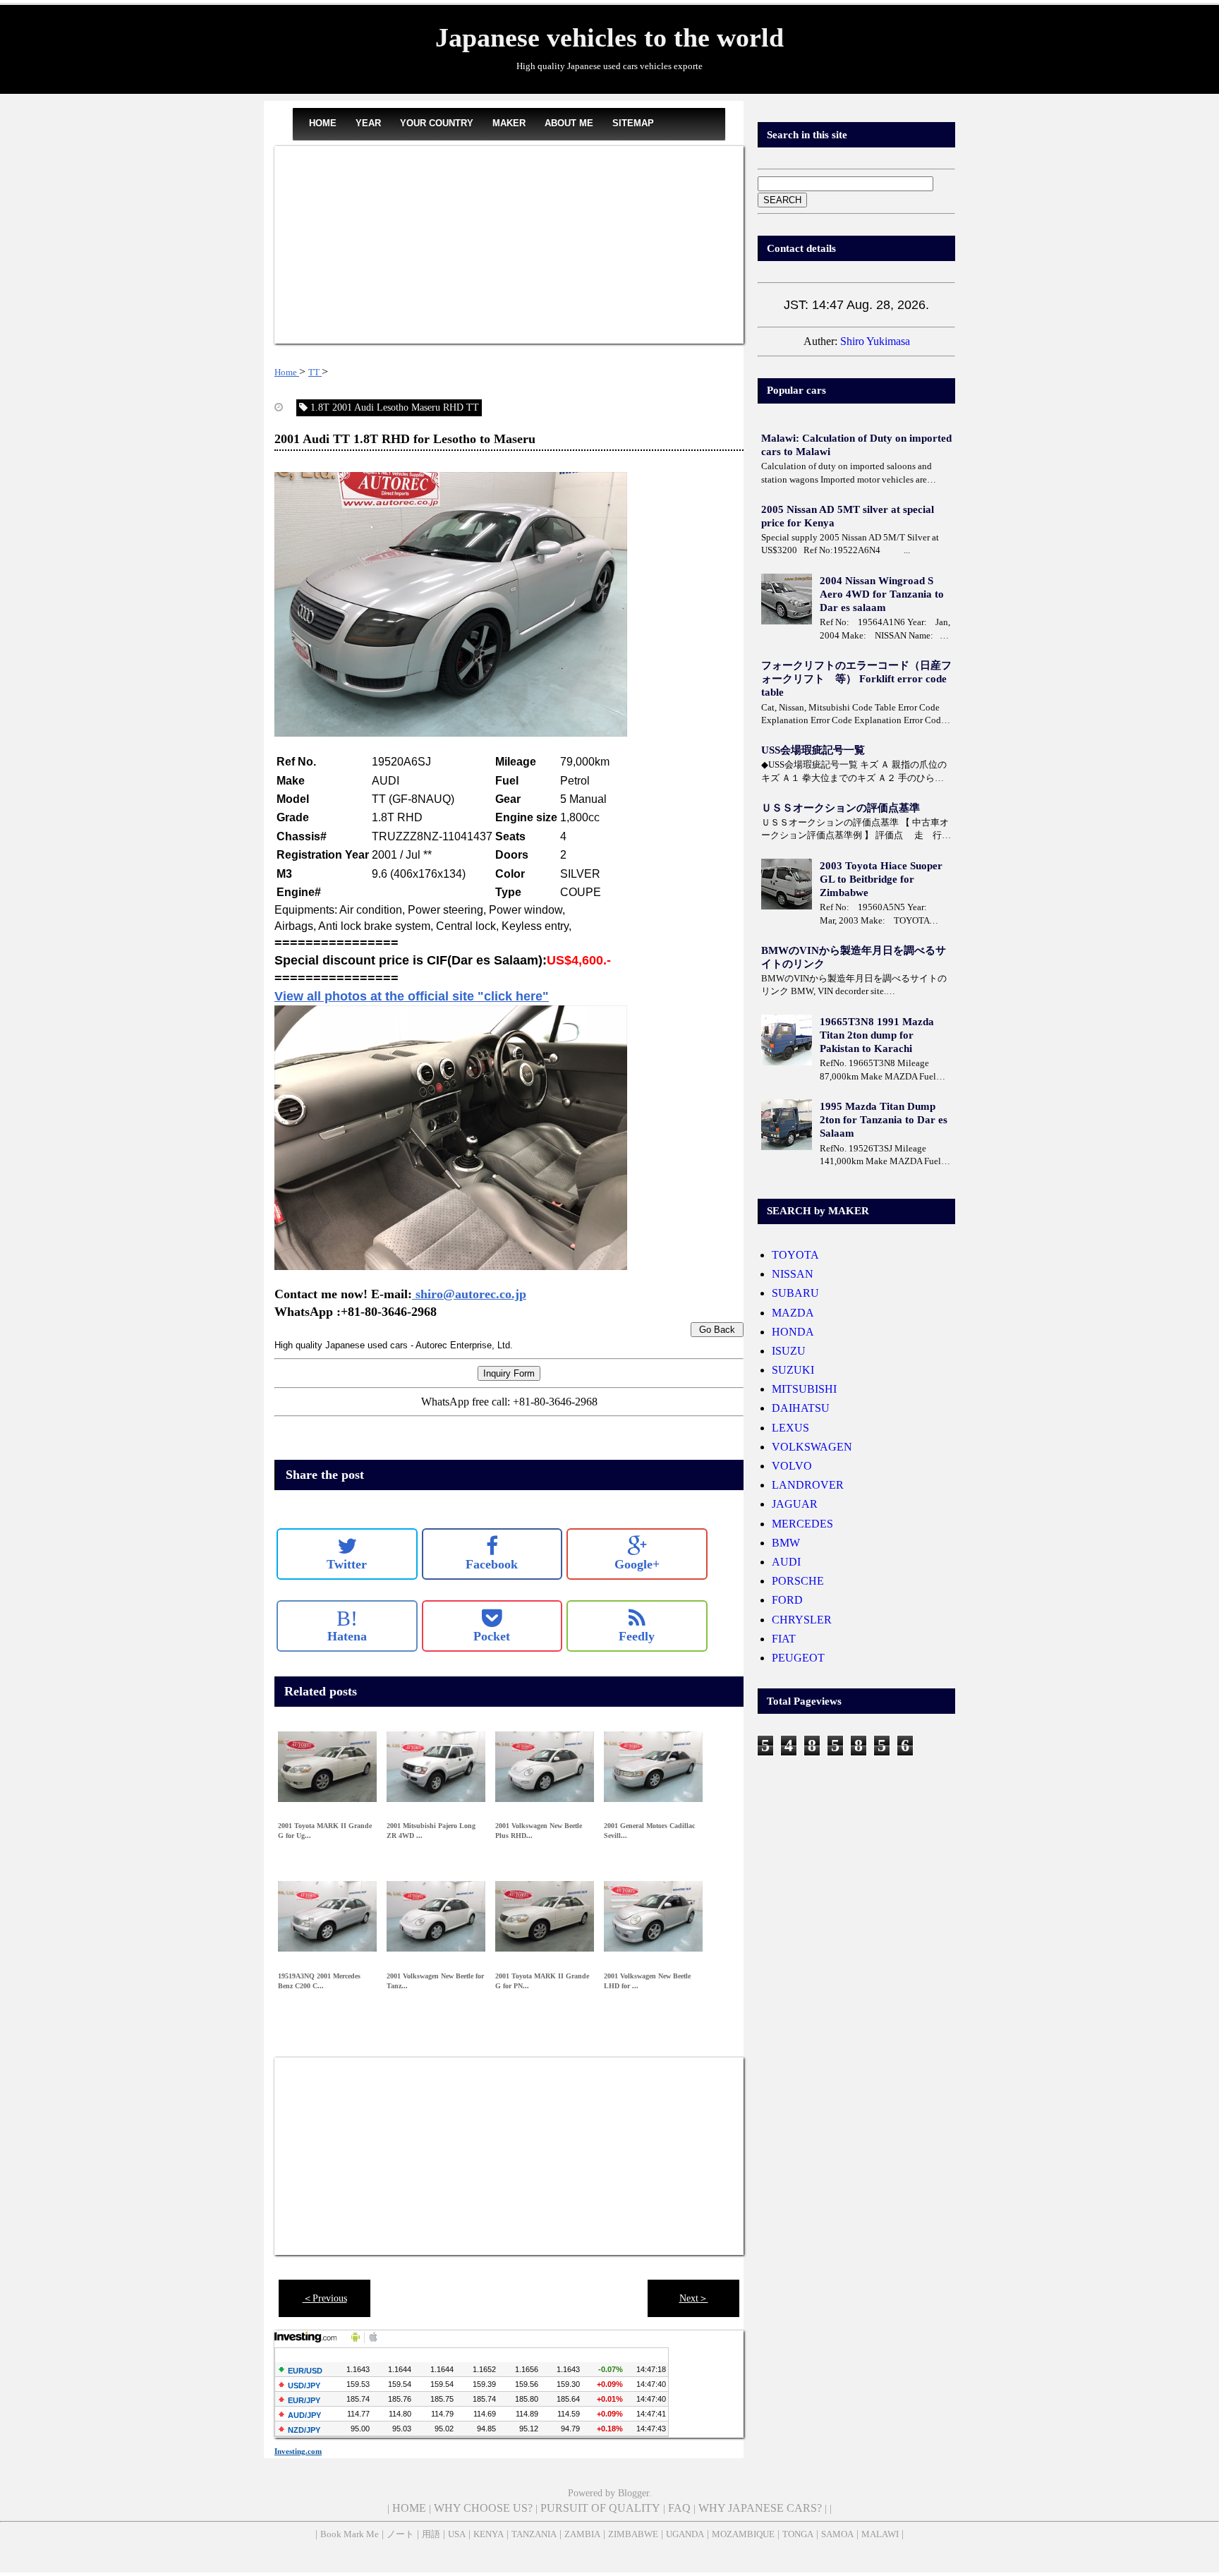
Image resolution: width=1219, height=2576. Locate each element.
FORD (787, 1600)
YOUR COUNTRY (437, 123)
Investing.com (298, 2451)
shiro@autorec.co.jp (469, 1294)
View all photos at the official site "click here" (412, 996)
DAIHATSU (801, 1408)
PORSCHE (798, 1581)
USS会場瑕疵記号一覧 (813, 750)
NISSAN (793, 1274)
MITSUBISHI (804, 1389)
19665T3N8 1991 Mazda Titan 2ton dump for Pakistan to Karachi (877, 1035)
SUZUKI (793, 1370)
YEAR (368, 123)
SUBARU (795, 1293)
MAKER (509, 123)
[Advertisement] (509, 245)
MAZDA (793, 1313)
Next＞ (694, 2298)
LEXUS (790, 1428)
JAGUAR (795, 1504)
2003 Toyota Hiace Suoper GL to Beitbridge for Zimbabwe (881, 879)
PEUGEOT (798, 1658)
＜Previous (325, 2298)
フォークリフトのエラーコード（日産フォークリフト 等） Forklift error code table (856, 679)
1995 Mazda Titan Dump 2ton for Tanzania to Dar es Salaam (884, 1120)
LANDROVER (808, 1485)
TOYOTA (795, 1255)
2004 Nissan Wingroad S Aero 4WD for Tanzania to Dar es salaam (882, 594)
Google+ (637, 1564)
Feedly (637, 1636)
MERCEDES (802, 1524)
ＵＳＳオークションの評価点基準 (841, 808)
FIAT (784, 1639)
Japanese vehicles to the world (609, 37)
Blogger (633, 2493)
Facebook (492, 1564)
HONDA (793, 1332)
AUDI (786, 1562)
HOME (323, 123)
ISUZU (789, 1351)
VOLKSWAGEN (812, 1447)
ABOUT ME (569, 123)
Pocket (492, 1636)
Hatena (347, 1626)
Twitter (347, 1564)
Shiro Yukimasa (875, 341)
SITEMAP (633, 123)
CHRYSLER (802, 1620)
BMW (786, 1543)
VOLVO (792, 1466)
